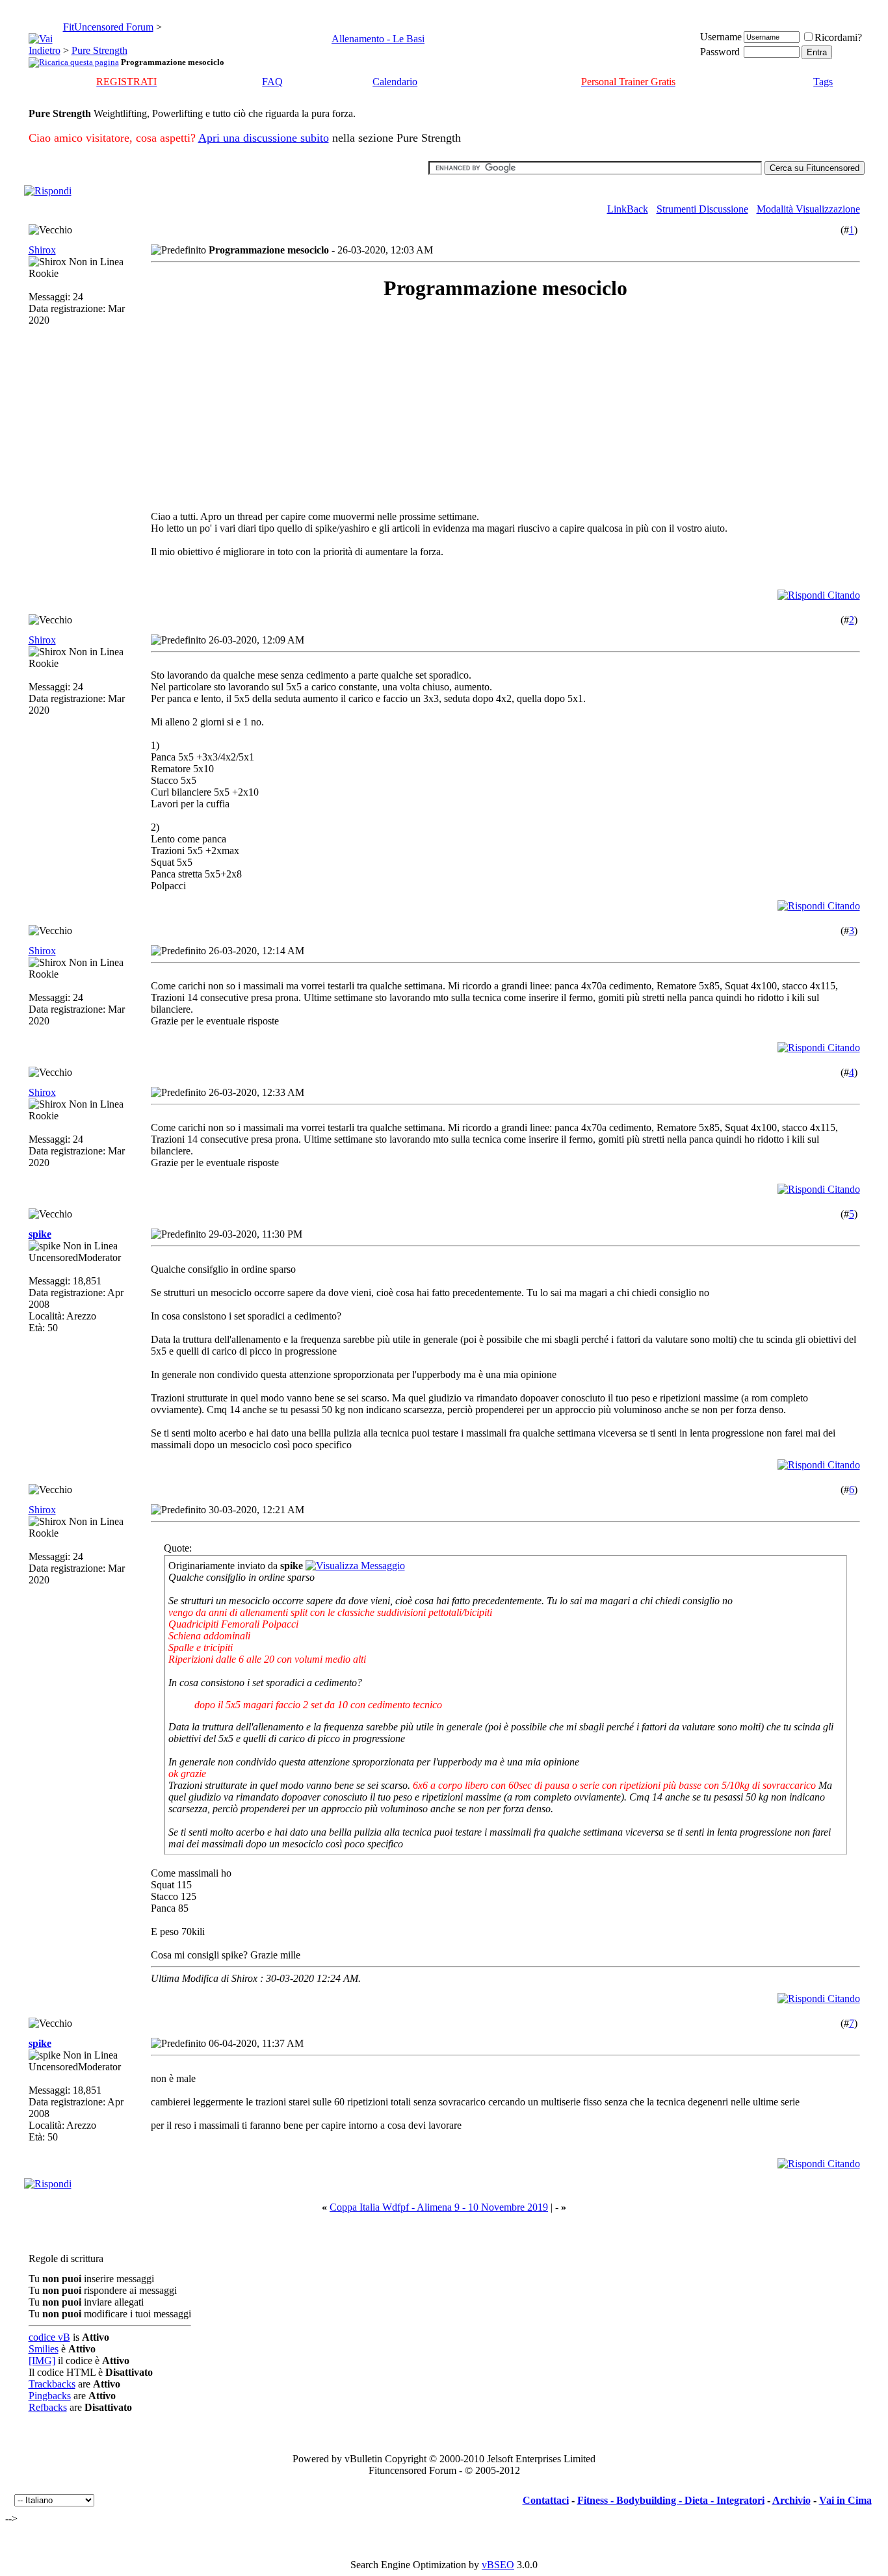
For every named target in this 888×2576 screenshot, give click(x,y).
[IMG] (42, 2361)
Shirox (42, 250)
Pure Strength (99, 50)
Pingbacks (50, 2396)
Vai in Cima (845, 2500)
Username (721, 37)
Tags (823, 82)
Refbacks (48, 2407)
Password (720, 52)
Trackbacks (52, 2384)
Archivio (791, 2500)
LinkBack (628, 209)
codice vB (49, 2337)
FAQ (272, 82)
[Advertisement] (267, 406)
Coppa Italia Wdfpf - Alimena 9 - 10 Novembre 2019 (439, 2207)
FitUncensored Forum (108, 27)
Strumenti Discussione (702, 209)
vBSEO (498, 2565)
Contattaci (546, 2500)
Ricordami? (838, 37)
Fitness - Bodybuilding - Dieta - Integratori (671, 2500)
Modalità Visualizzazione (808, 209)
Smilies (44, 2349)
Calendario (395, 82)
